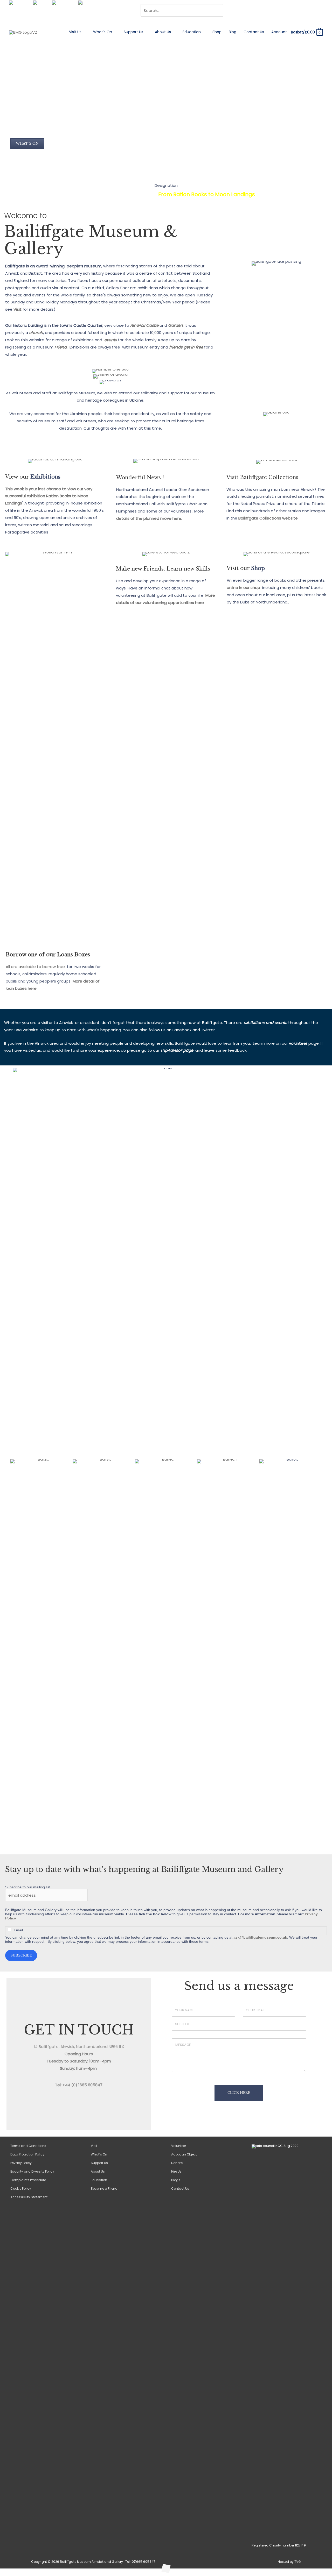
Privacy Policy (21, 2163)
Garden (175, 325)
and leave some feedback (221, 1050)
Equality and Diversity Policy (32, 2171)
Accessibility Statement (29, 2197)
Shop (217, 32)
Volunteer (179, 2146)
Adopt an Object (184, 2154)
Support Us (133, 32)
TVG (298, 2562)
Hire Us (176, 2171)
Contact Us (254, 32)
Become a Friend (104, 2189)
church (36, 333)
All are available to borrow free (35, 967)
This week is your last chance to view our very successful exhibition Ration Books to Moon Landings (49, 496)
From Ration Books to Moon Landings (207, 194)
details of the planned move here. (149, 518)
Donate (177, 2163)
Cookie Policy (21, 2189)
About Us (163, 32)
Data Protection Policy (27, 2154)
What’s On (103, 32)
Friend (61, 347)
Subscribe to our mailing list (28, 1887)
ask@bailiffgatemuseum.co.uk (260, 1937)
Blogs (176, 2180)
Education (192, 32)
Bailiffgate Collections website (268, 518)
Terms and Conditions (28, 2146)
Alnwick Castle (144, 325)
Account (279, 32)
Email (18, 1930)
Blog (233, 32)
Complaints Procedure (28, 2180)
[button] (27, 144)
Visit (18, 309)
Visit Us (75, 32)
